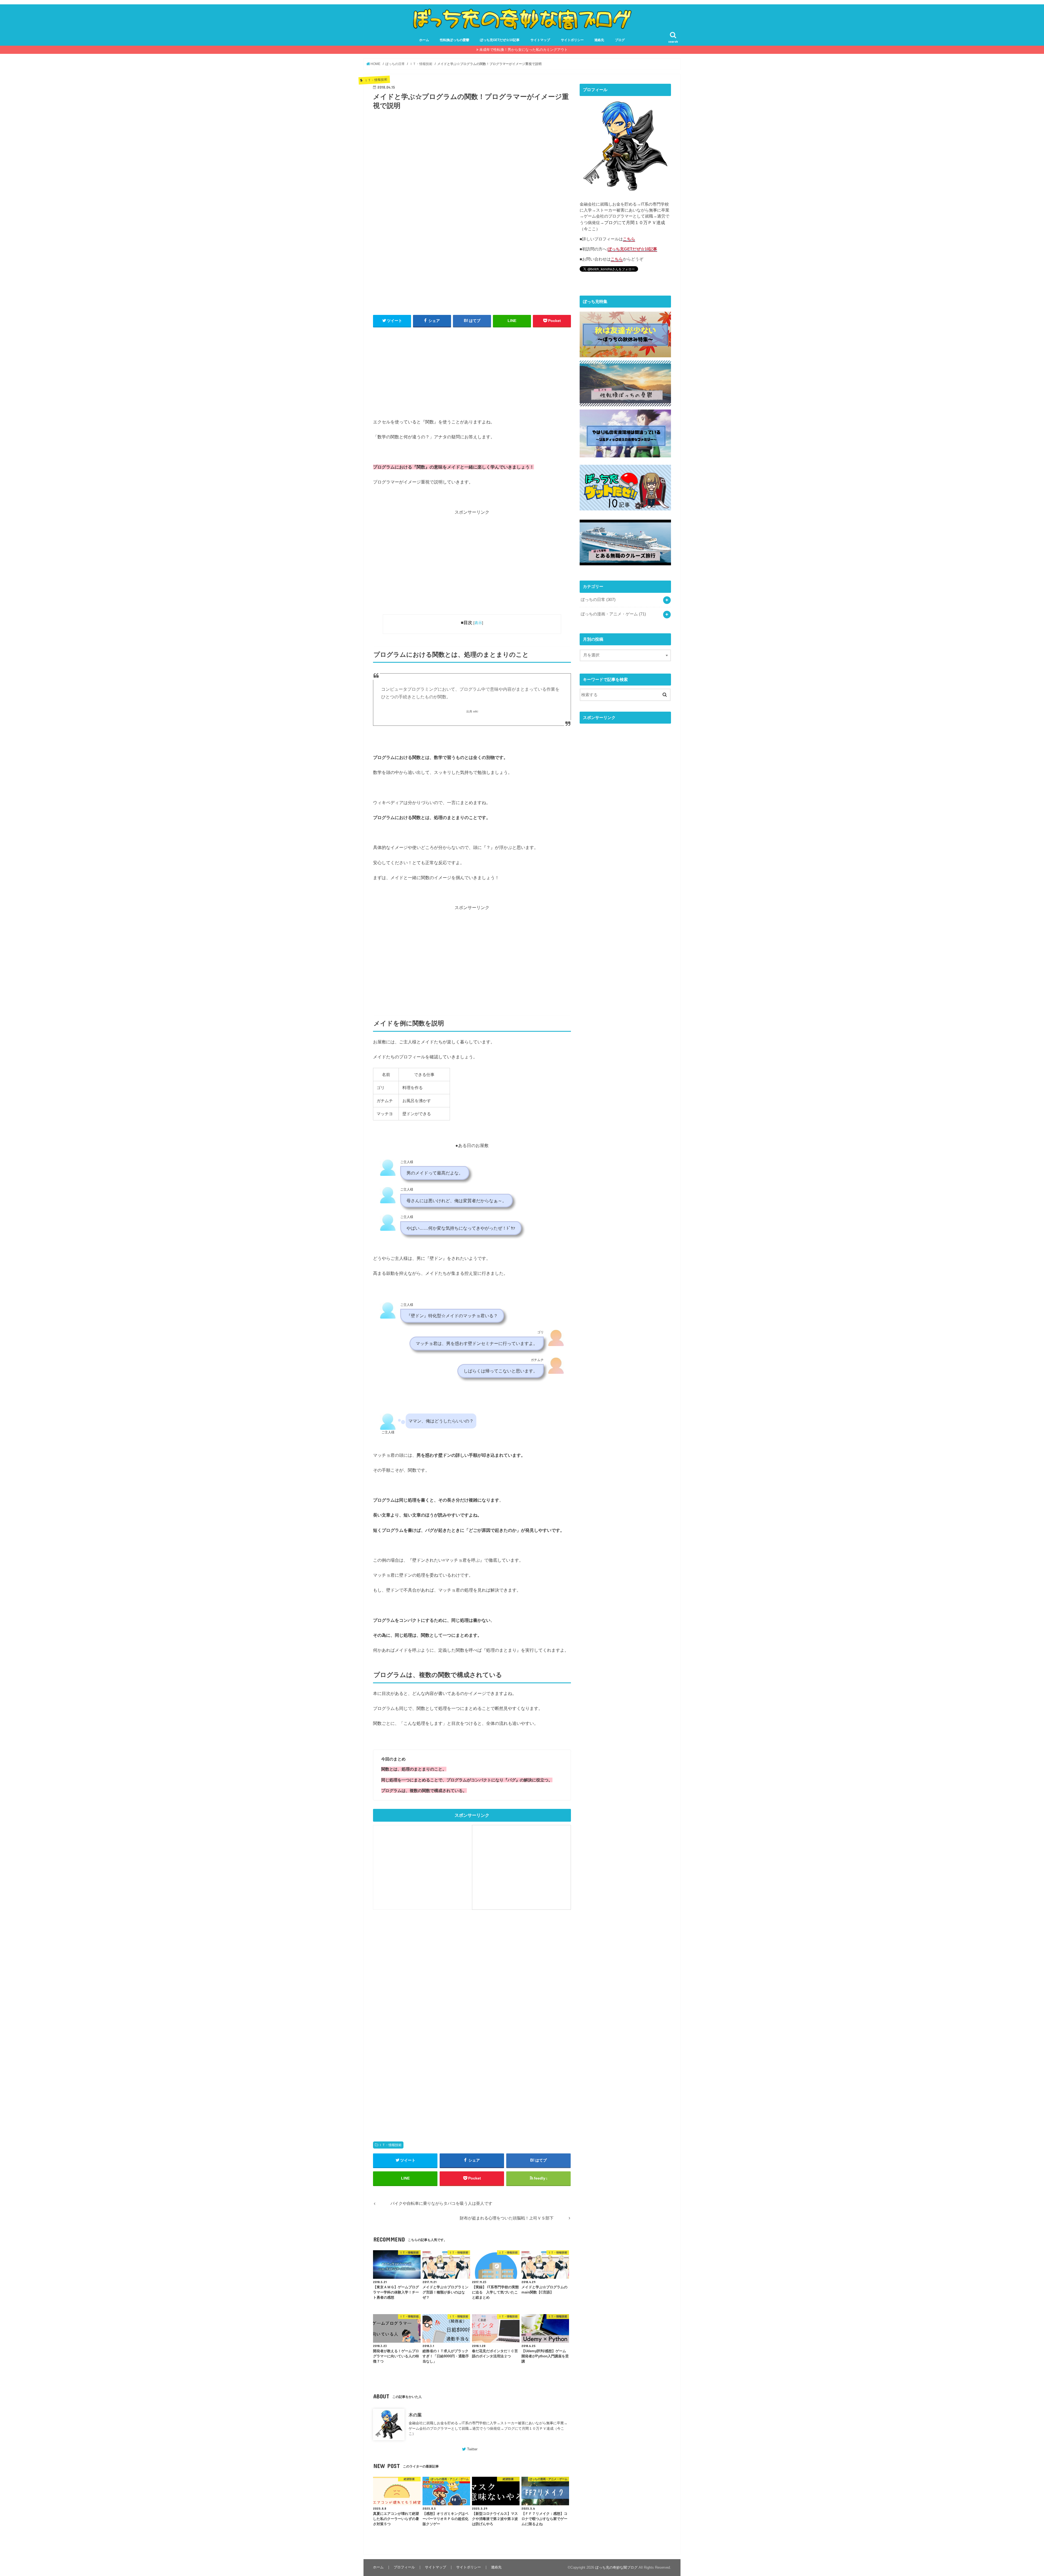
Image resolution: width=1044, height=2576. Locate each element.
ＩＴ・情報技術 (390, 2145)
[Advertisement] (472, 371)
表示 (478, 623)
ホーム (424, 40)
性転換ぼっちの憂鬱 (455, 40)
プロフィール (404, 2567)
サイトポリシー (572, 40)
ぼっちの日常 (598, 600)
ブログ (620, 40)
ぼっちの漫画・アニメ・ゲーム (613, 614)
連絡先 (599, 40)
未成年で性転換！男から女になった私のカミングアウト (523, 50)
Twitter (472, 2449)
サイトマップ (540, 40)
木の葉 (415, 2415)
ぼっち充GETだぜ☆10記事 (500, 40)
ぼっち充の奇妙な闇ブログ (616, 2567)
